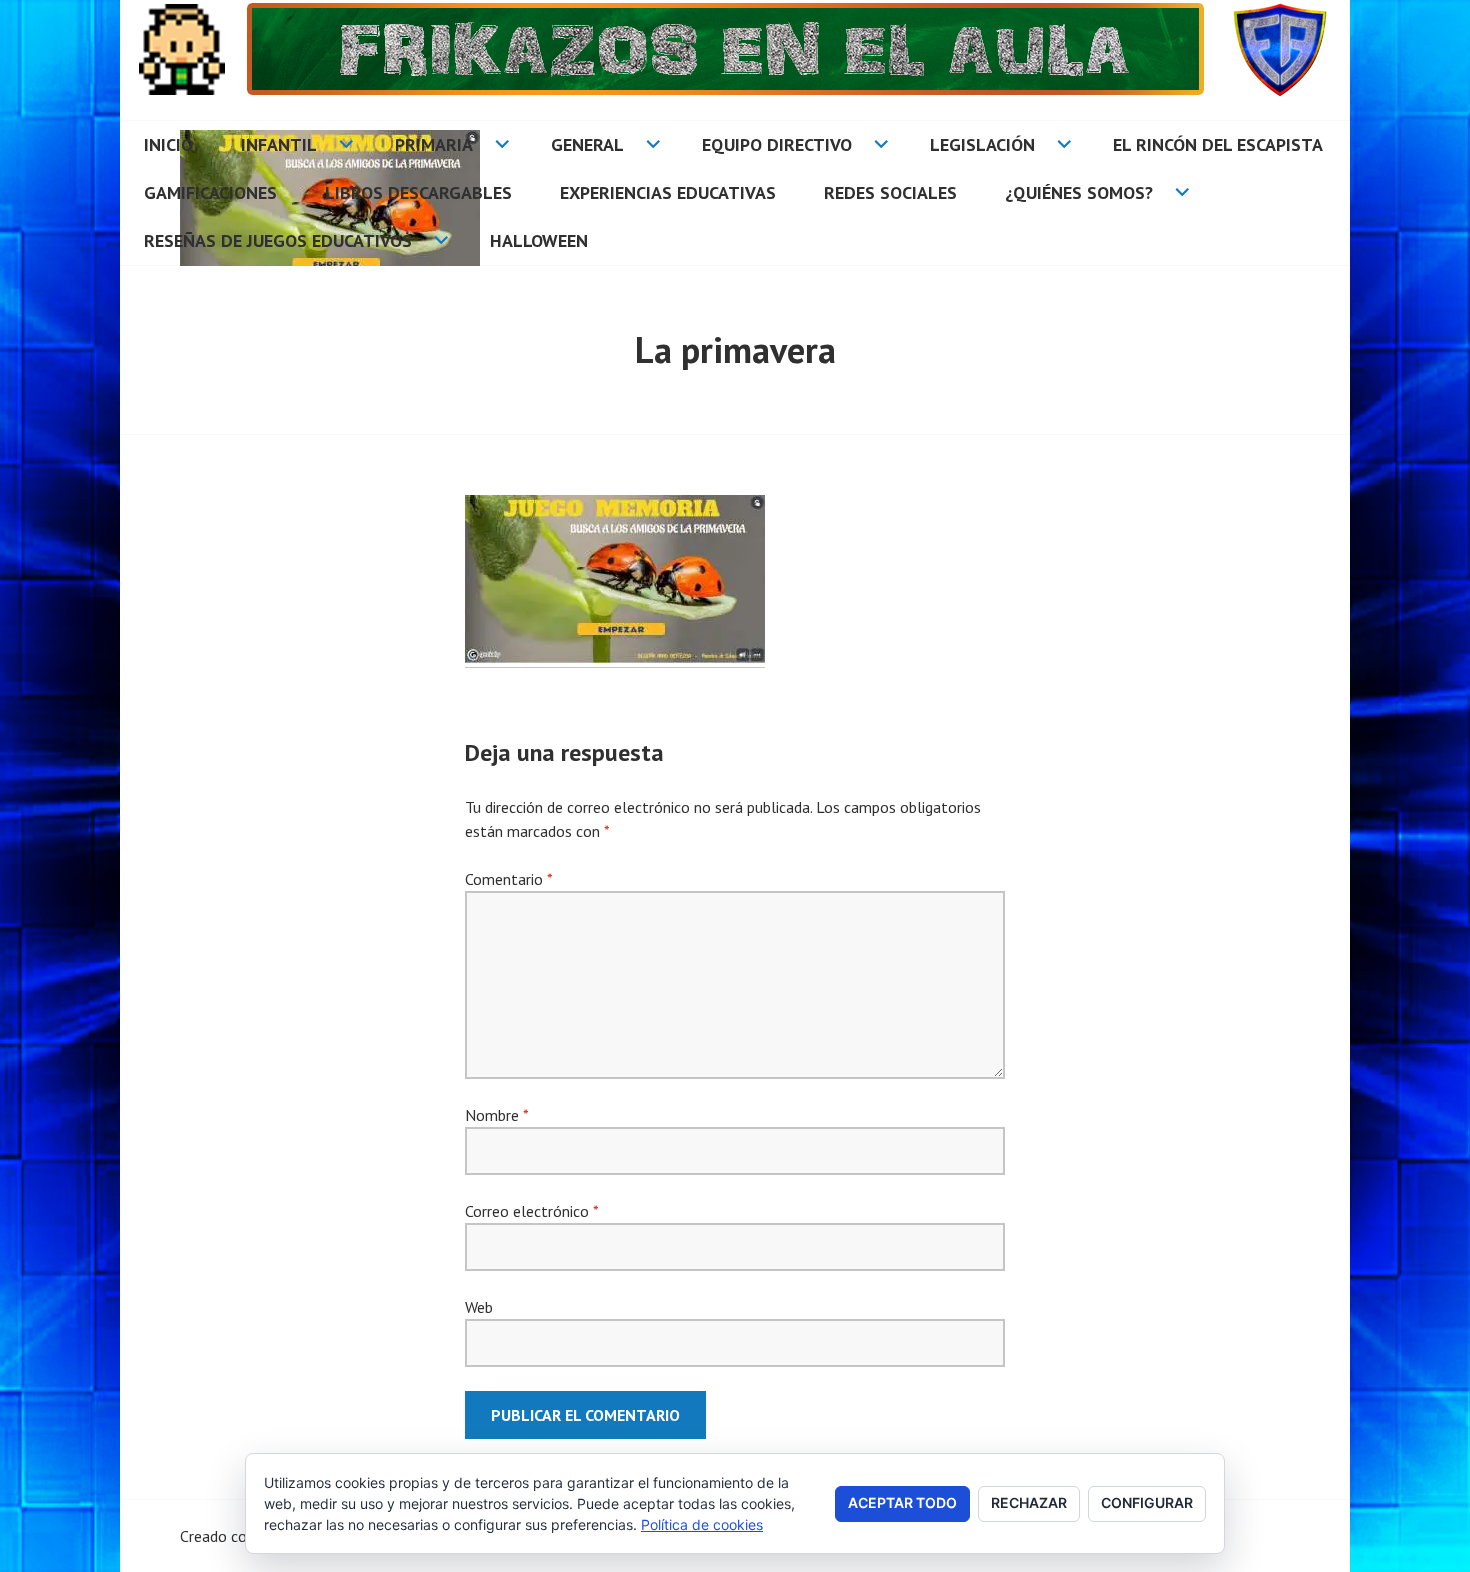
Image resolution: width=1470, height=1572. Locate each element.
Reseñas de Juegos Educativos (278, 240)
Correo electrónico (531, 1211)
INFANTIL (279, 144)
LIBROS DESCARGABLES (418, 192)
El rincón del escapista (1218, 144)
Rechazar (1029, 1502)
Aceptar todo (902, 1502)
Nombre (496, 1115)
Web (479, 1307)
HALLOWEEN (539, 240)
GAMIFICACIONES (210, 192)
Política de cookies (702, 1524)
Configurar (1147, 1502)
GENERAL (587, 144)
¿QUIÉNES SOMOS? (1079, 192)
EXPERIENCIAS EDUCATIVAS (668, 192)
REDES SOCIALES (890, 192)
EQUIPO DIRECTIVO (777, 144)
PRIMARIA (434, 144)
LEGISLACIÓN (982, 144)
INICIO (168, 144)
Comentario (508, 879)
